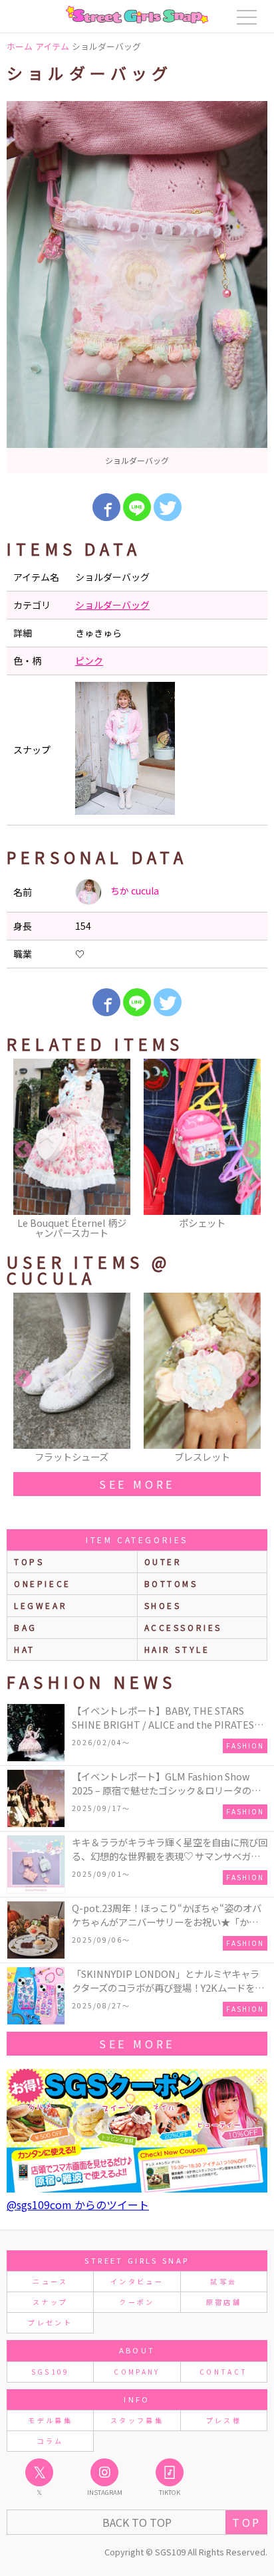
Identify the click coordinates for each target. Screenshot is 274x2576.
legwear (41, 1605)
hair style (177, 1649)
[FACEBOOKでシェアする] (106, 507)
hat (25, 1649)
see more (137, 1484)
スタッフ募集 (137, 2420)
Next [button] (251, 1150)
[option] (137, 287)
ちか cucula (134, 891)
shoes (163, 1605)
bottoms (171, 1583)
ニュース (50, 2281)
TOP (246, 2522)
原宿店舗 (224, 2302)
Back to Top (137, 2522)
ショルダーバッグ (112, 605)
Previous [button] (23, 1150)
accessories (184, 1627)
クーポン (137, 2302)
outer (163, 1561)
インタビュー (137, 2281)
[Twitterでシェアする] (168, 507)
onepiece (43, 1583)
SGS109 (51, 2372)
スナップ (50, 2302)
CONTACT (224, 2372)
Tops (29, 1561)
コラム (51, 2441)
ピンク (89, 661)
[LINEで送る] (137, 507)
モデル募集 (50, 2420)
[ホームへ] (137, 15)
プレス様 (224, 2420)
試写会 (223, 2281)
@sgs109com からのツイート (78, 2204)
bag (26, 1627)
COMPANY (137, 2372)
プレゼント (50, 2322)
